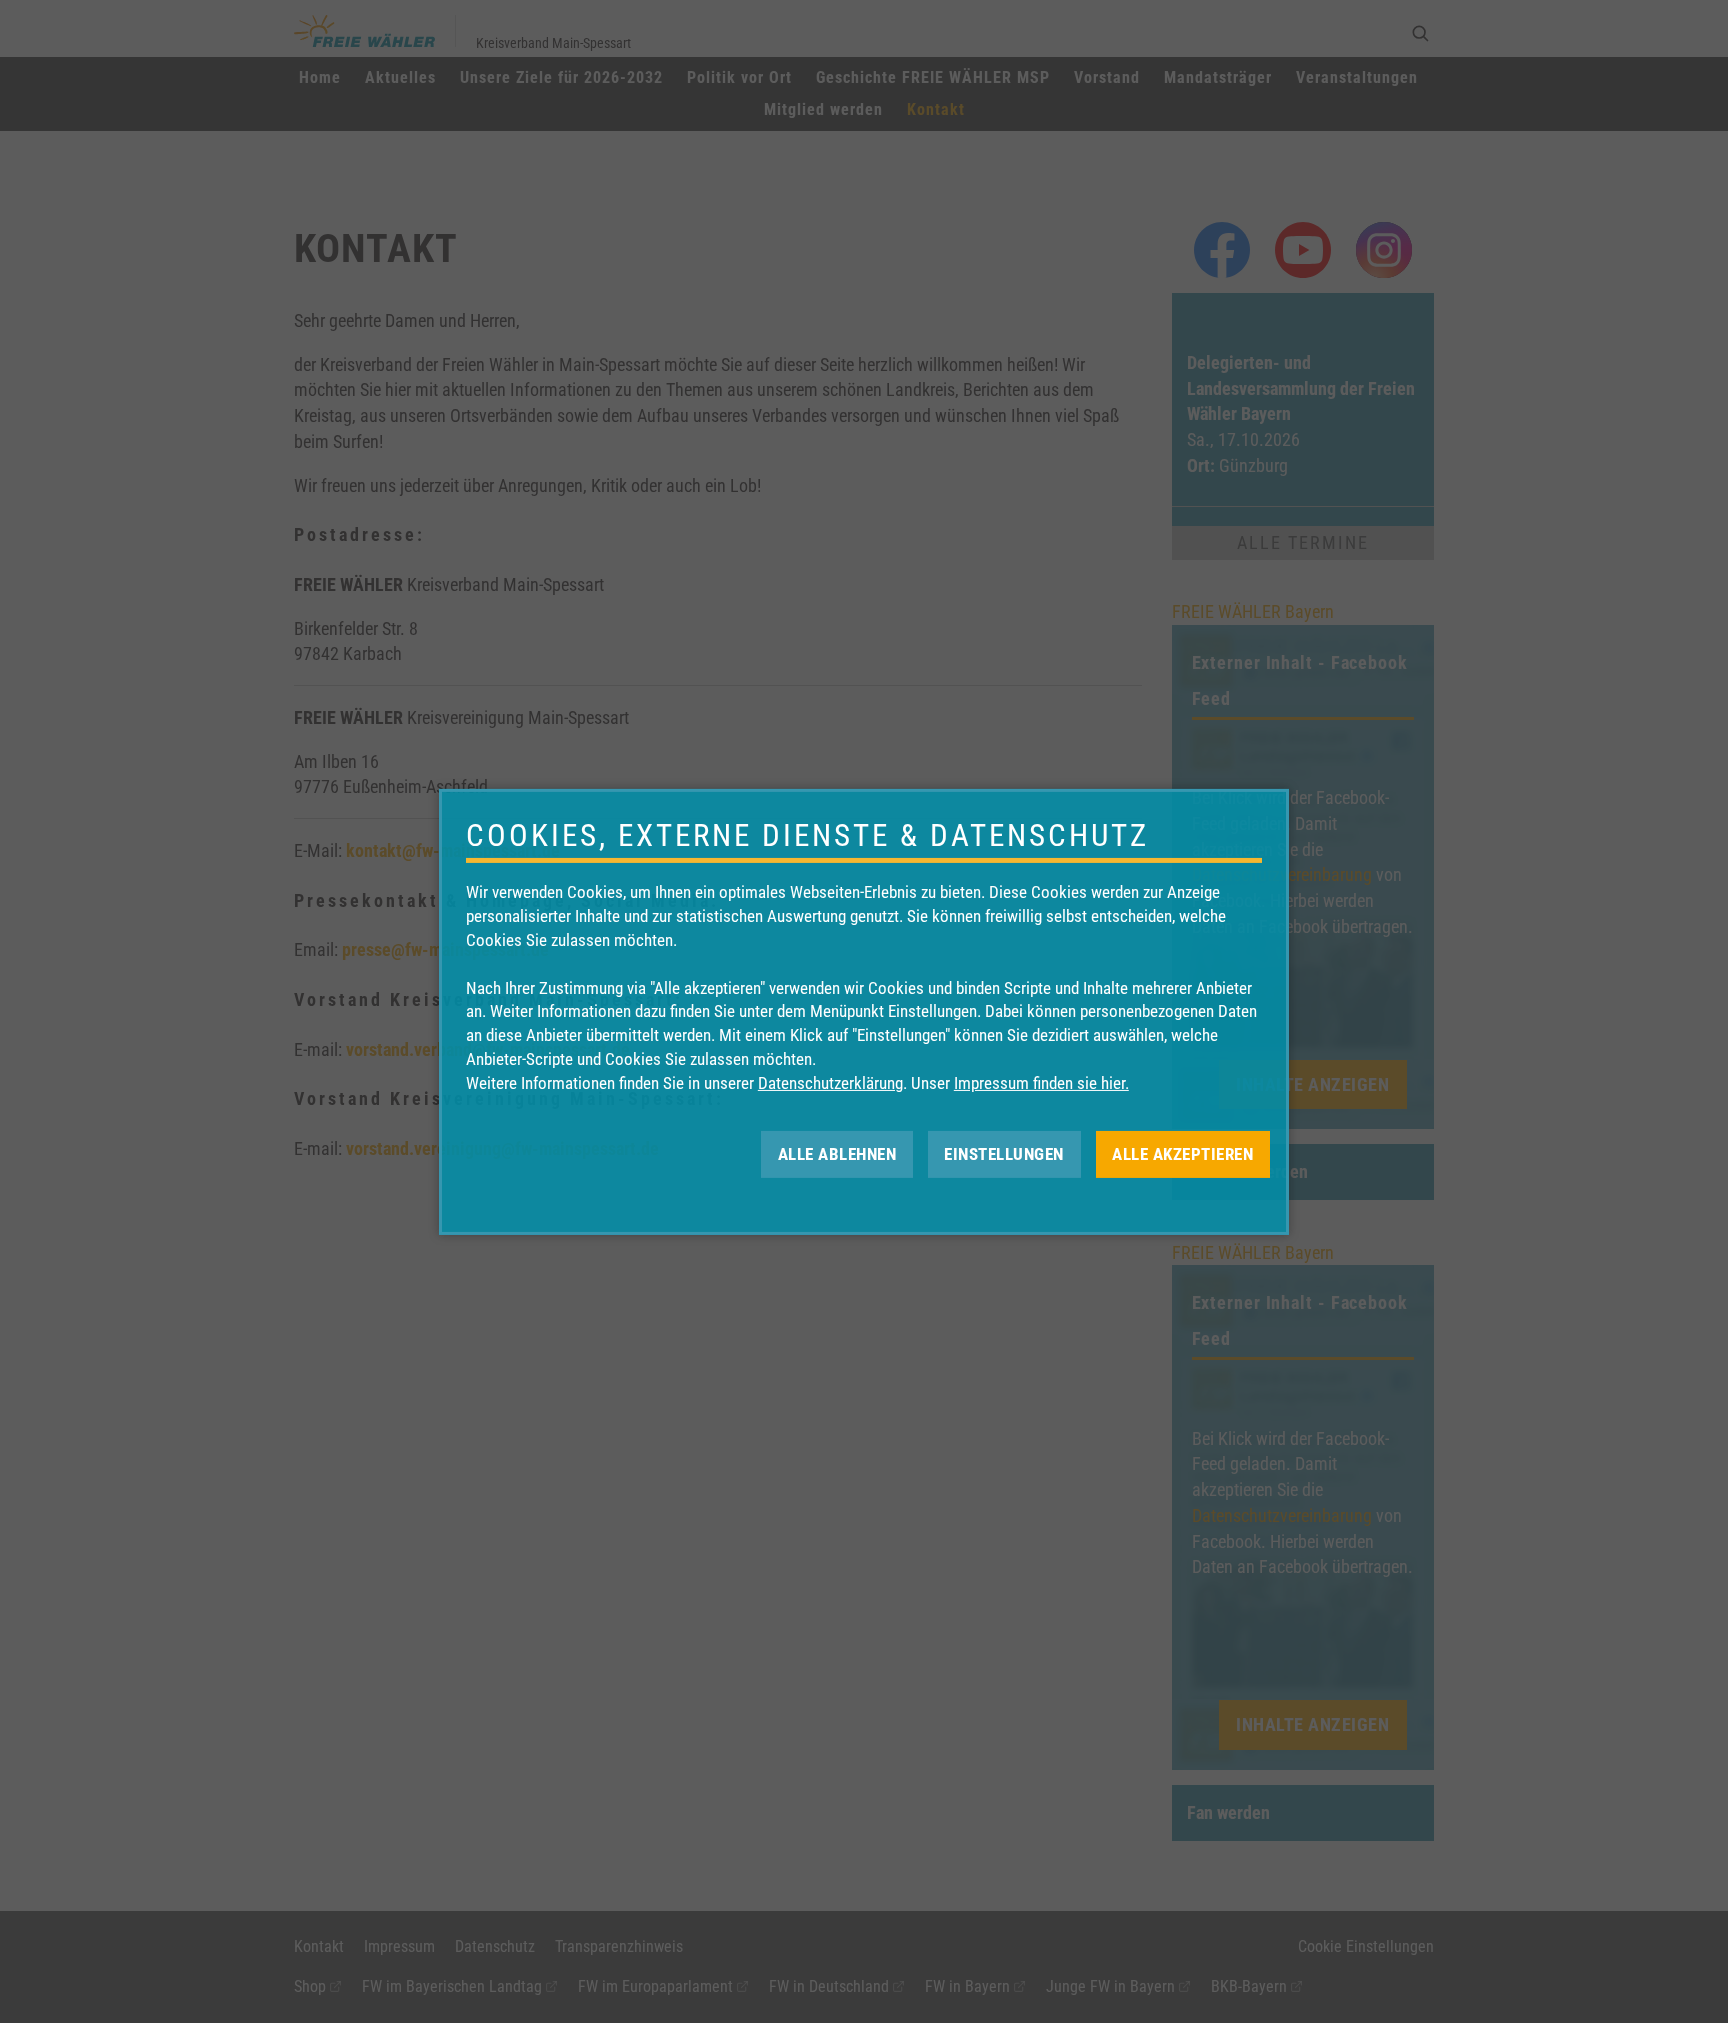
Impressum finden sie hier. (1041, 1083)
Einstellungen (1004, 1153)
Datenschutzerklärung (830, 1083)
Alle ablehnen (837, 1153)
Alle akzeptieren (1182, 1153)
